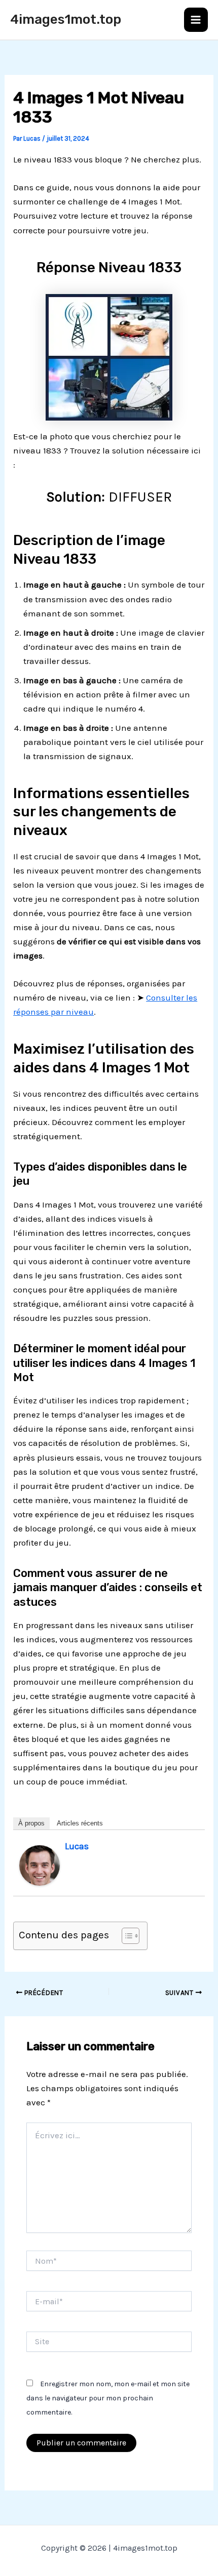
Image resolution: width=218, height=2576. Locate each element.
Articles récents (80, 1823)
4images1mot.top (66, 19)
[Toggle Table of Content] (125, 1936)
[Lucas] (40, 1864)
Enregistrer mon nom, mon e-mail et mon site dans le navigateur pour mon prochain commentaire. (108, 2398)
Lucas (77, 1846)
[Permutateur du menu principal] (196, 20)
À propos (31, 1823)
